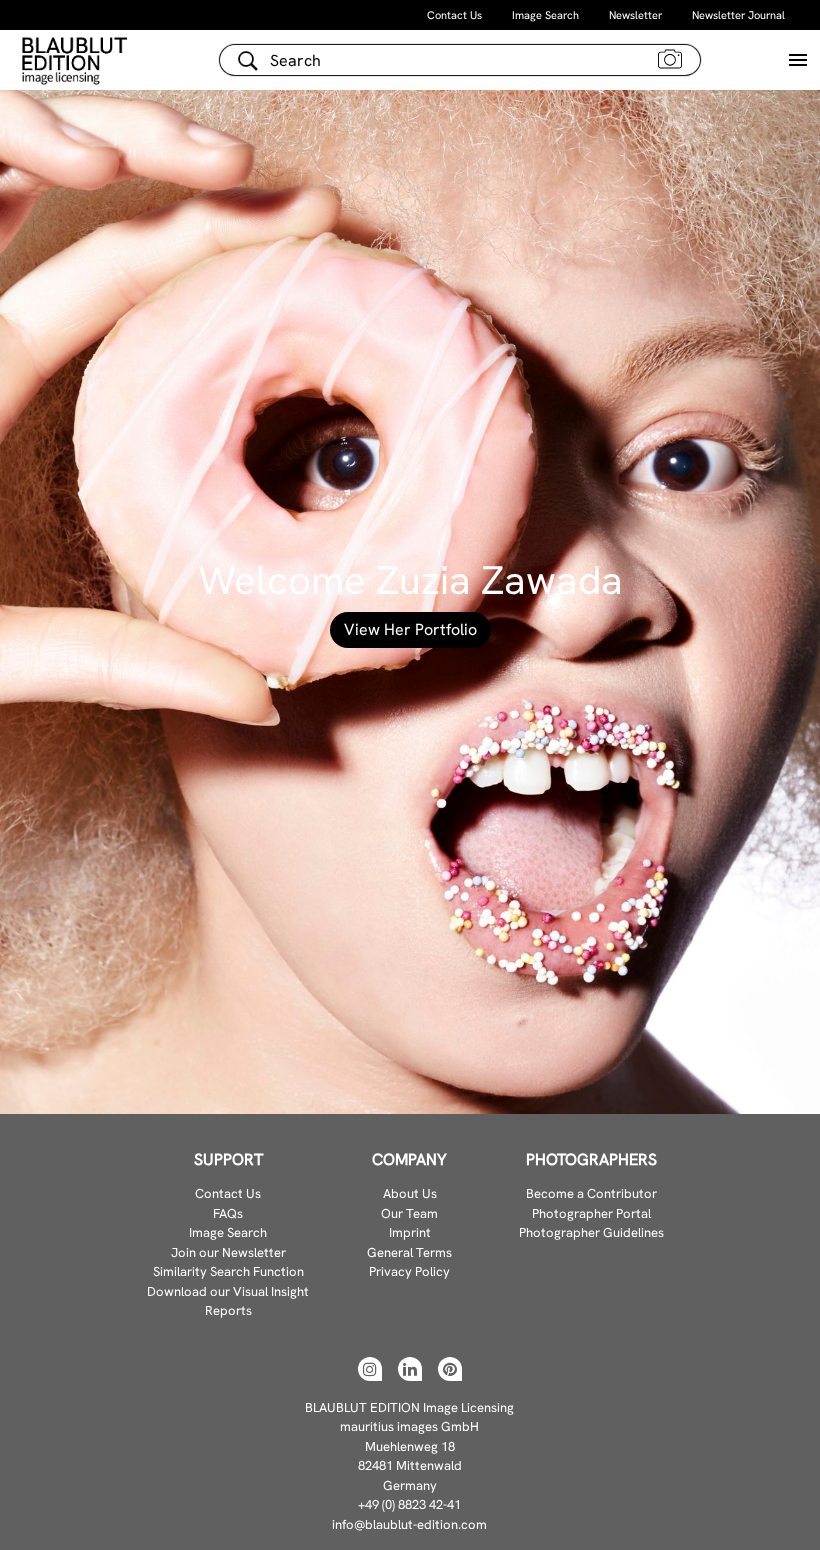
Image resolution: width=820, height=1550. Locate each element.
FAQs (228, 1213)
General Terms (409, 1252)
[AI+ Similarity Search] (670, 58)
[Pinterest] (450, 1369)
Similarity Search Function (228, 1271)
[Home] (76, 60)
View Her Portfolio (410, 629)
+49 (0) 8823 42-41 (409, 1504)
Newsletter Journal (738, 15)
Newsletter (635, 15)
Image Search (545, 15)
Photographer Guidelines (591, 1232)
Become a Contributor (591, 1193)
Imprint (410, 1232)
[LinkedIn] (410, 1369)
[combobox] (460, 60)
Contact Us (454, 15)
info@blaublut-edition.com (409, 1524)
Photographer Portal (591, 1213)
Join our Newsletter (228, 1252)
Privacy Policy (409, 1271)
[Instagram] (370, 1369)
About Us (410, 1193)
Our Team (409, 1213)
